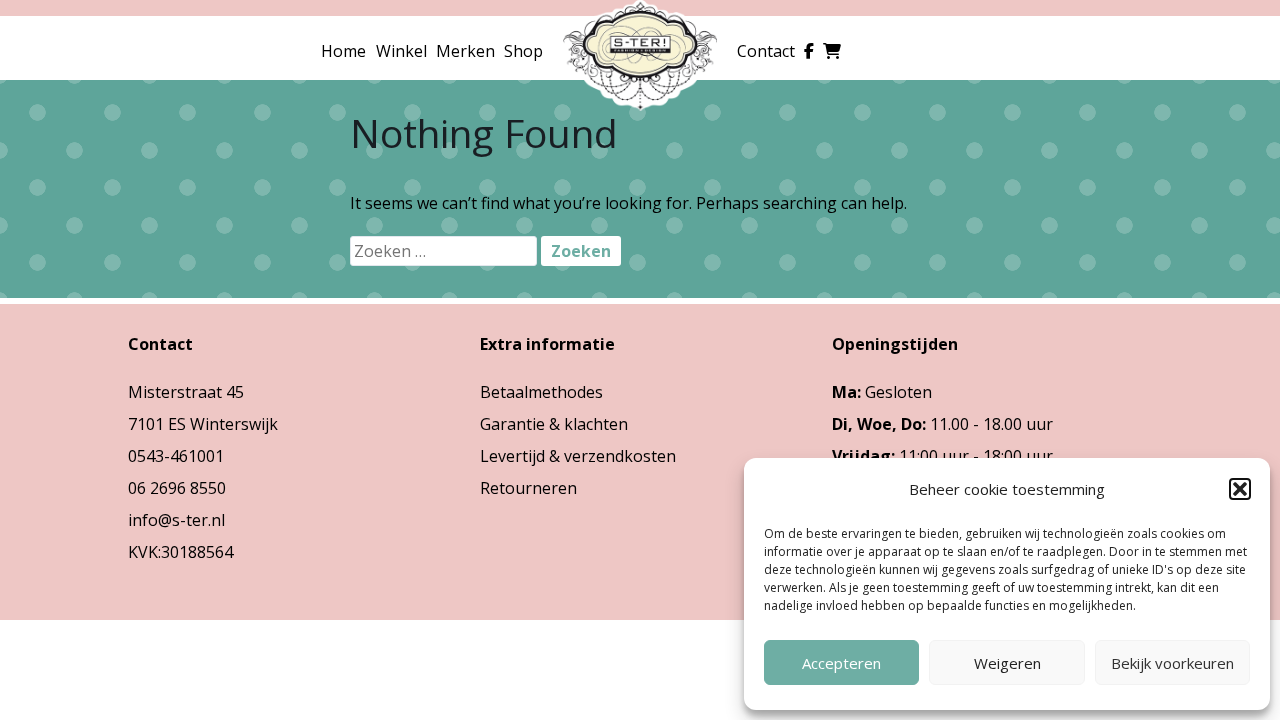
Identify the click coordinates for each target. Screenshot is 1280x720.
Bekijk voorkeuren (1172, 663)
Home (343, 51)
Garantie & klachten (554, 424)
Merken (465, 51)
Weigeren (1007, 663)
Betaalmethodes (541, 392)
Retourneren (528, 488)
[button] (1240, 489)
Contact (766, 51)
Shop (523, 51)
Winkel (401, 51)
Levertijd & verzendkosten (578, 456)
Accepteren (841, 663)
